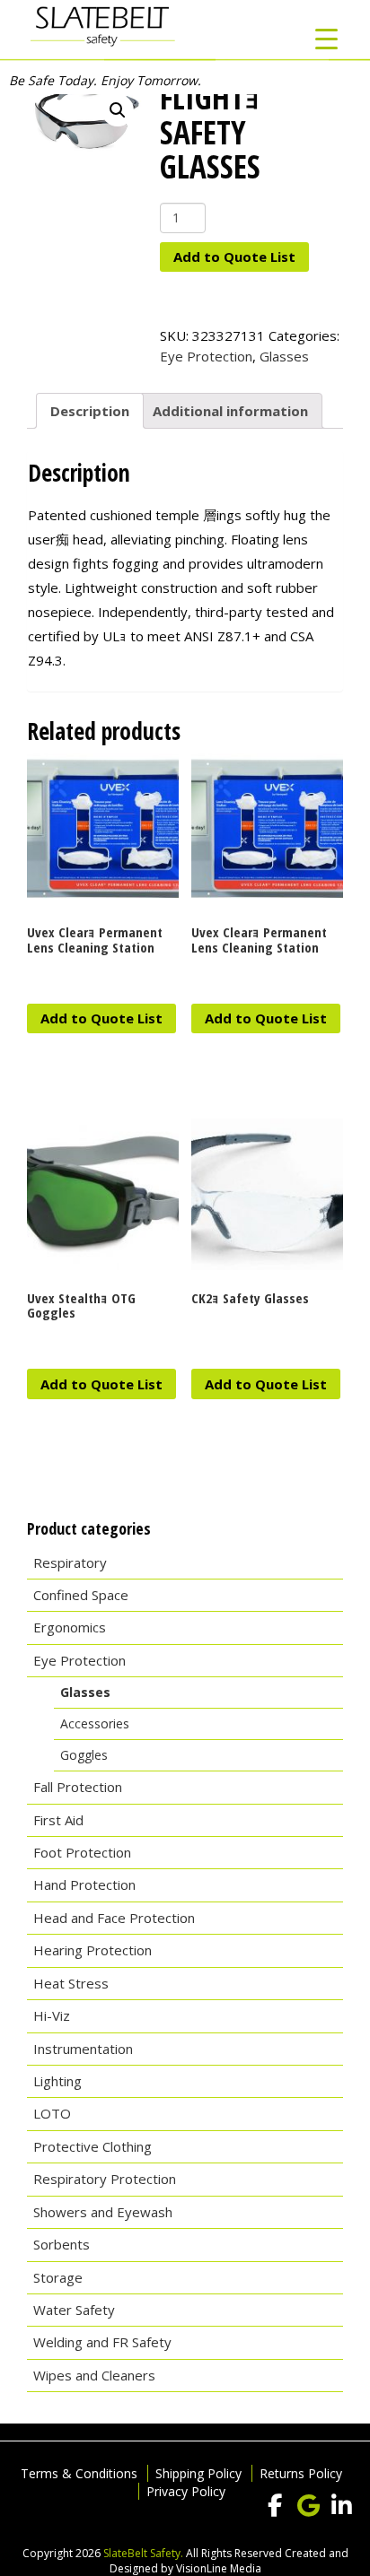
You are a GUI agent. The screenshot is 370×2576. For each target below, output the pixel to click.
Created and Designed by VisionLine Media (229, 2561)
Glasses (284, 356)
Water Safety (74, 2310)
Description (90, 411)
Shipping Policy (198, 2473)
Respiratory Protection (105, 2179)
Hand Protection (84, 1884)
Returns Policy (301, 2473)
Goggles (84, 1755)
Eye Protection (206, 356)
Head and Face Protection (114, 1918)
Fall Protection (78, 1787)
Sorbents (62, 2244)
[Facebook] (275, 2506)
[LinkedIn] (341, 2506)
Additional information (230, 411)
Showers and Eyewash (103, 2212)
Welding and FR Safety (102, 2342)
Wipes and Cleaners (94, 2375)
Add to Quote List (234, 257)
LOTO (52, 2113)
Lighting (57, 2081)
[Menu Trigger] (326, 38)
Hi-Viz (52, 2015)
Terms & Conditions (79, 2473)
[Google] (308, 2506)
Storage (58, 2277)
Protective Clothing (92, 2146)
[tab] (90, 411)
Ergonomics (70, 1627)
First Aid (58, 1820)
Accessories (95, 1723)
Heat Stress (71, 1983)
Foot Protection (82, 1852)
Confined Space (81, 1595)
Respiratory (70, 1562)
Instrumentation (83, 2049)
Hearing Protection (92, 1950)
